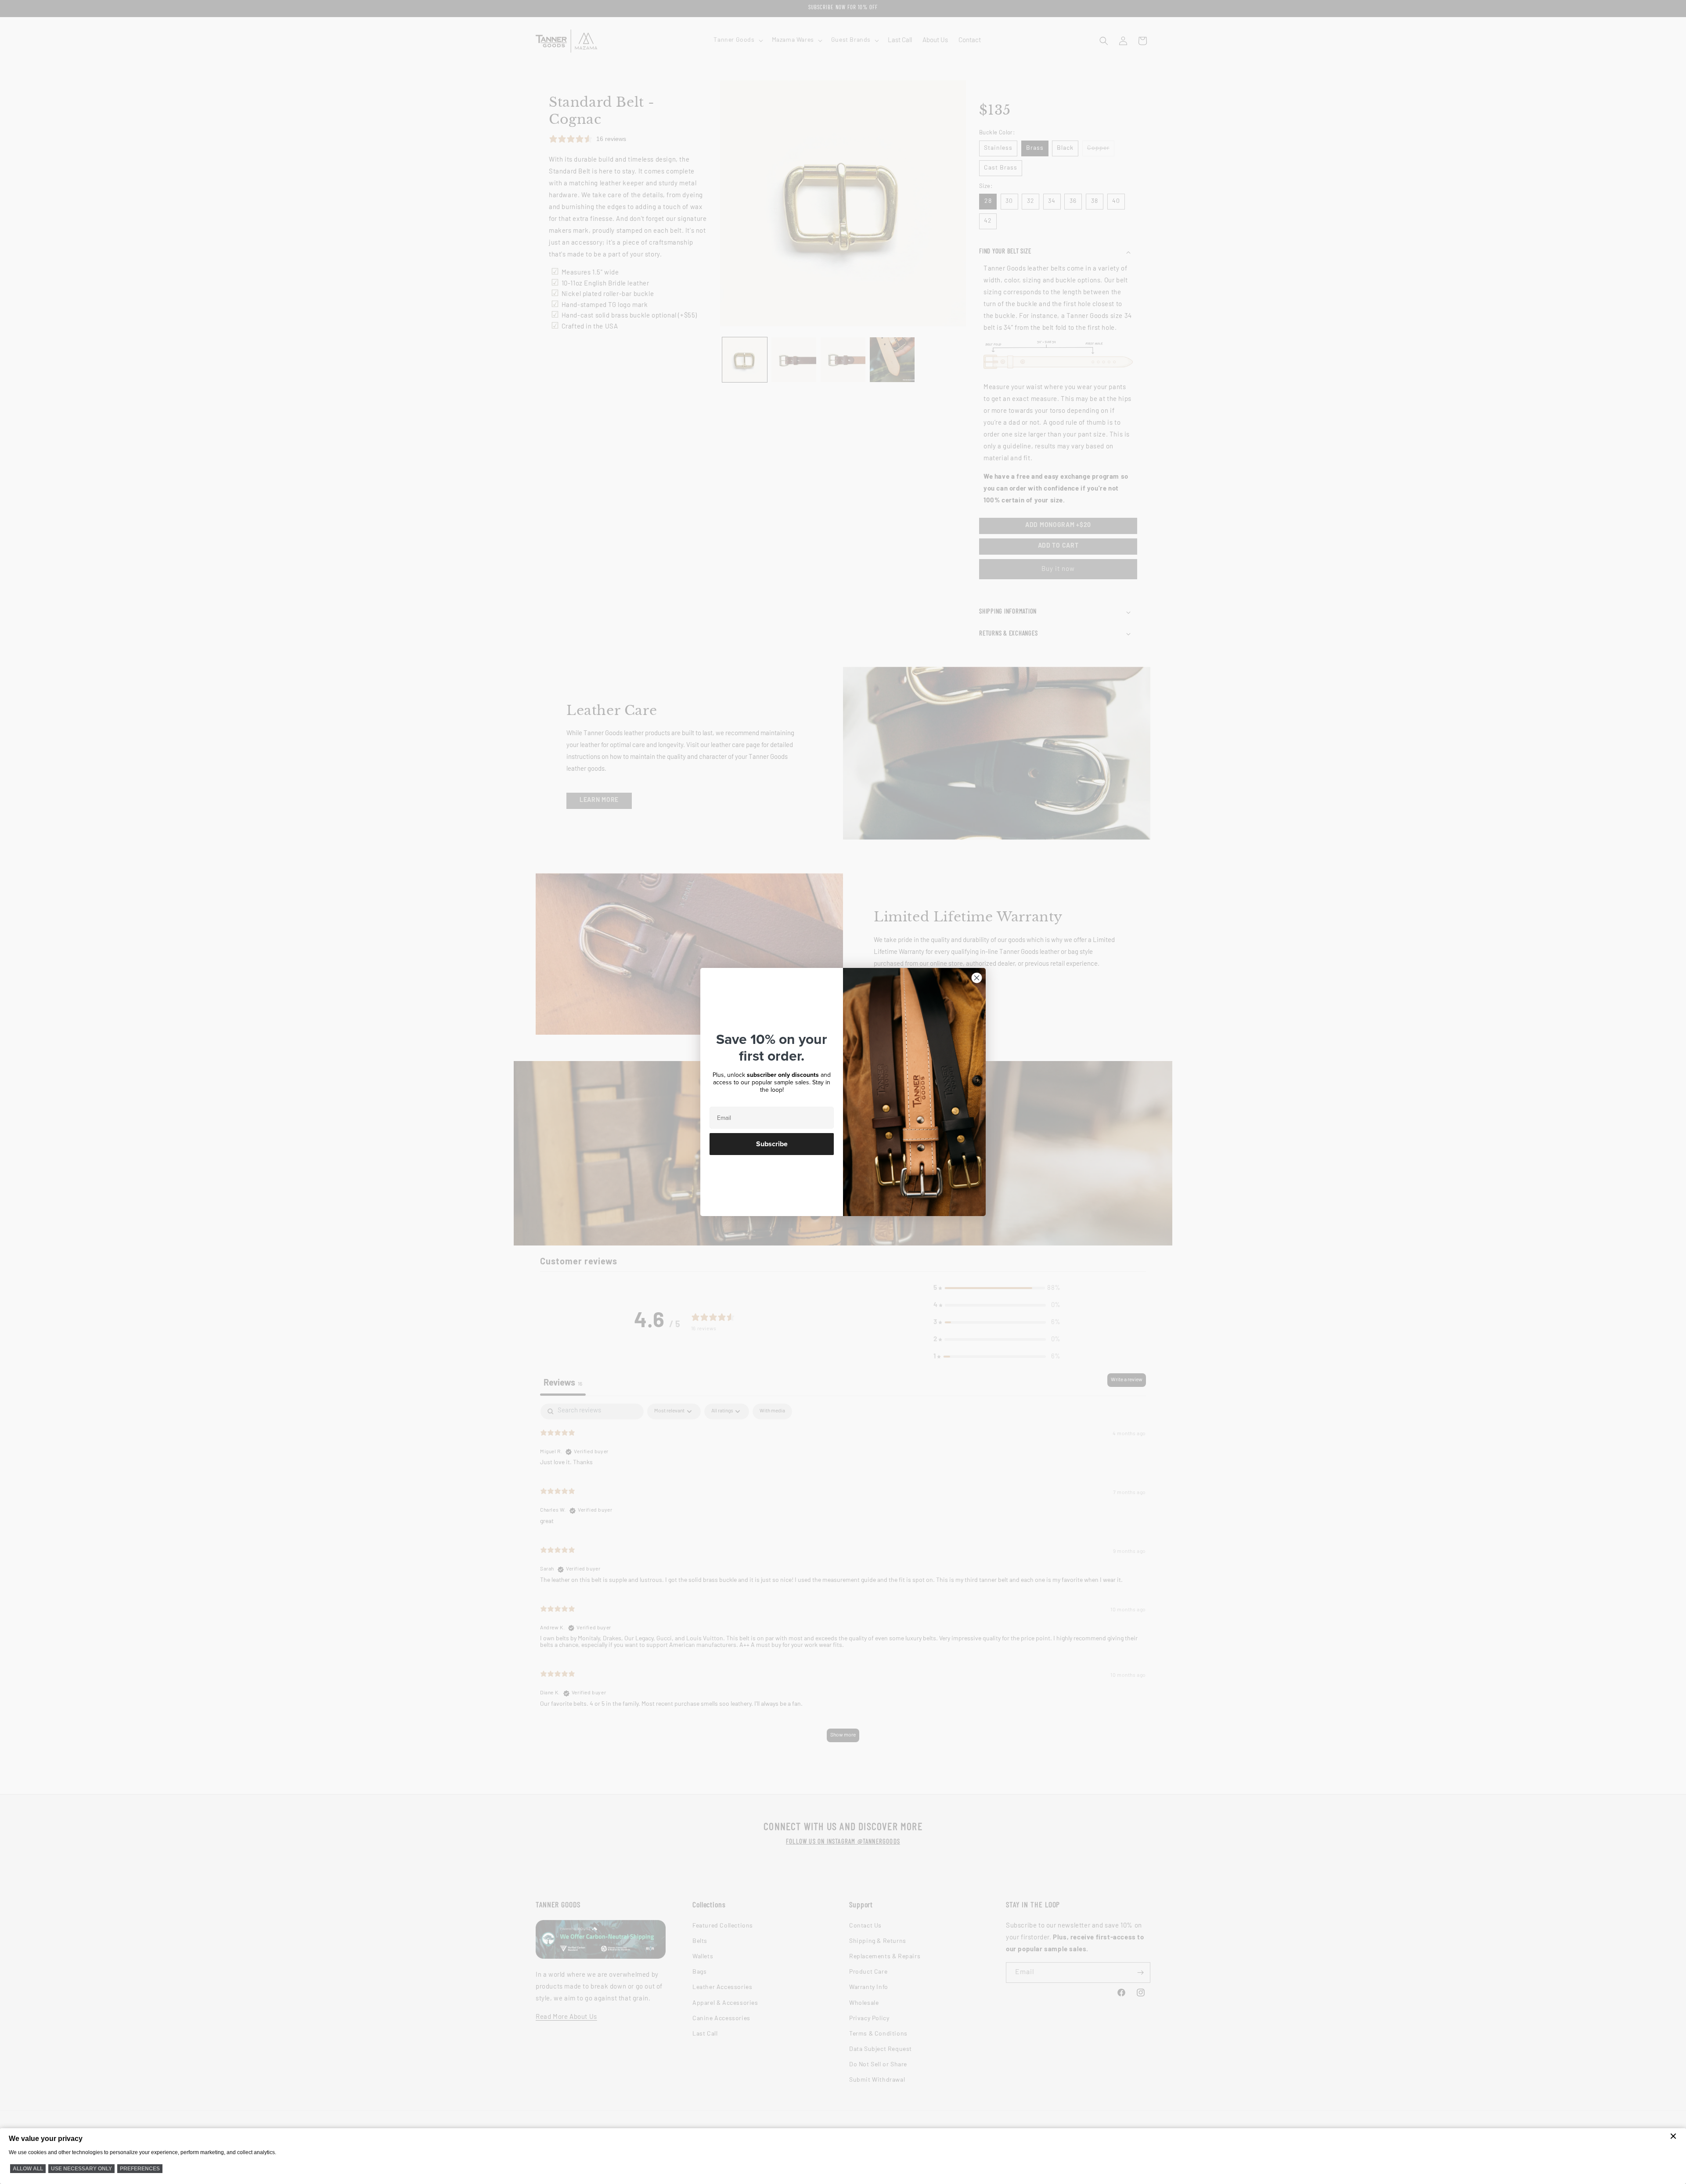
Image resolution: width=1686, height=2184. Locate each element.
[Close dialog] (977, 978)
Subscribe (772, 1144)
